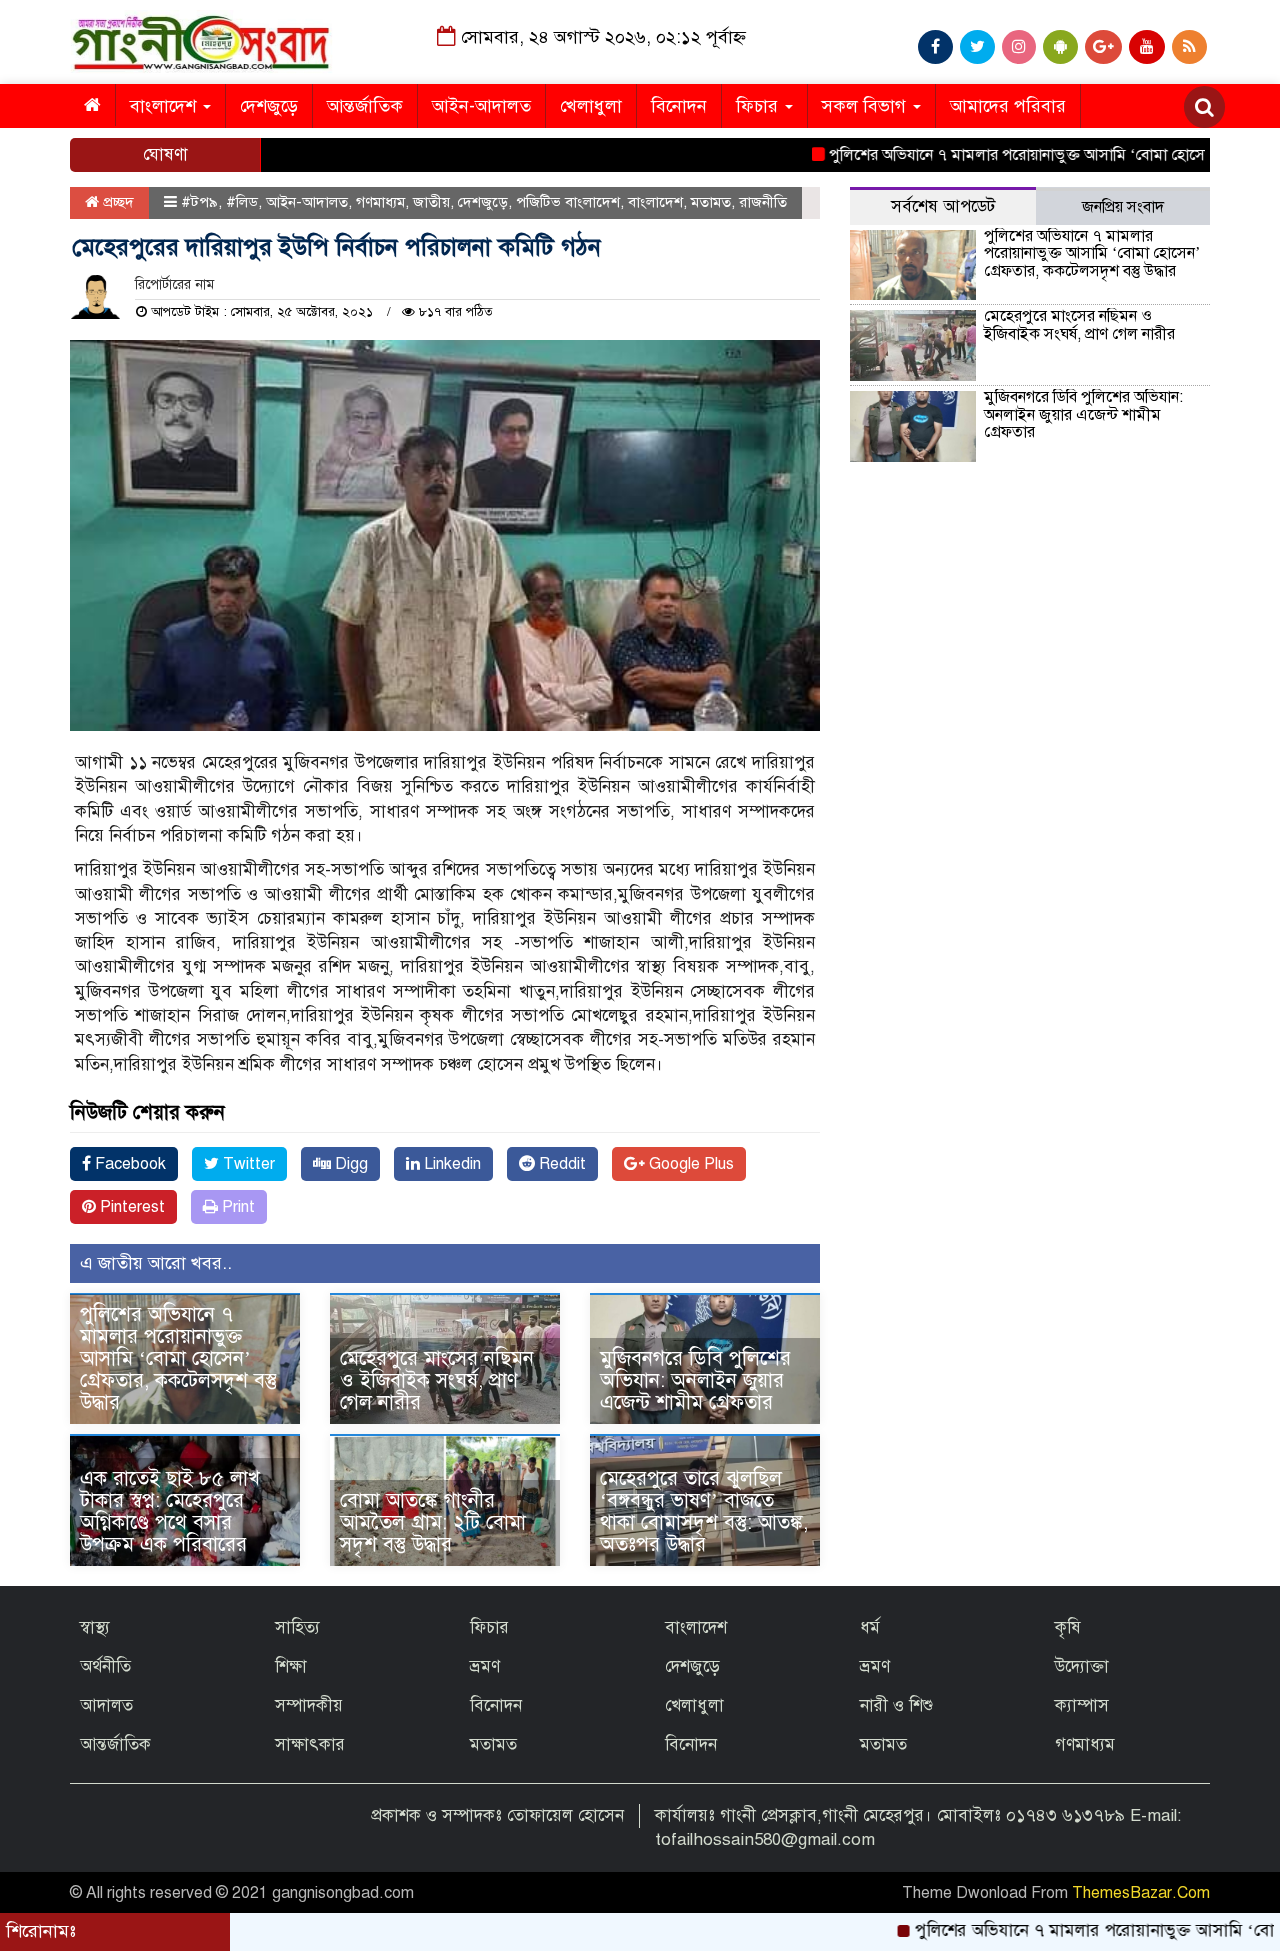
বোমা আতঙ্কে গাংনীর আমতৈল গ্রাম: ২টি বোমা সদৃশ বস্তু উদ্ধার (433, 1522)
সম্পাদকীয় (309, 1705)
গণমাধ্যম (380, 202)
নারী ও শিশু (896, 1705)
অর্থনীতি (105, 1666)
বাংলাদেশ (165, 106)
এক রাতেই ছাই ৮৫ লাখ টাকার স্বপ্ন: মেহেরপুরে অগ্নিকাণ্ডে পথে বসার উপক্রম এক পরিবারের (170, 1511)
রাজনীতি (763, 202)
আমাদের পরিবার (1008, 106)
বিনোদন (679, 106)
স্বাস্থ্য (95, 1627)
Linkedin (450, 1164)
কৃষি (1068, 1627)
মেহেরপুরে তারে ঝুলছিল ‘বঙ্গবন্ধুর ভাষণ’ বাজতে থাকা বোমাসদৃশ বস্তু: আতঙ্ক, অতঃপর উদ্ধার (704, 1511)
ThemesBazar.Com (1141, 1893)
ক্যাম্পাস (1082, 1705)
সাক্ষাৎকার (310, 1744)
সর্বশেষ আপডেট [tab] (943, 206)
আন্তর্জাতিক (365, 106)
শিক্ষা (291, 1666)
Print (236, 1207)
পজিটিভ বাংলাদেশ (568, 202)
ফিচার (759, 106)
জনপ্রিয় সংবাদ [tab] (1123, 207)
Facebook (128, 1164)
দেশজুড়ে (269, 106)
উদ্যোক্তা (1082, 1666)
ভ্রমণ (485, 1666)
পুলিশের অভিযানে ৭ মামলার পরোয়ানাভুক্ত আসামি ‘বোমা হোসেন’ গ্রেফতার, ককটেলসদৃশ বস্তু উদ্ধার (178, 1358)
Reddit (560, 1164)
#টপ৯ (199, 202)
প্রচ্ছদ (116, 202)
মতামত (711, 202)
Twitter (247, 1164)
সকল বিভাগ (866, 106)
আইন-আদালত (481, 106)
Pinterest (130, 1207)
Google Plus (689, 1164)
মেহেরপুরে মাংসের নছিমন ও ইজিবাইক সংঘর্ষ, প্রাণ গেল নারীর (437, 1380)
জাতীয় (431, 202)
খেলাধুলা (591, 106)
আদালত (106, 1705)
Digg (349, 1164)
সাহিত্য (297, 1627)
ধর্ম (870, 1627)
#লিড (242, 202)
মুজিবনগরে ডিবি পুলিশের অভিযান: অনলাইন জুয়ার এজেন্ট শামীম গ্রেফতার (695, 1380)
